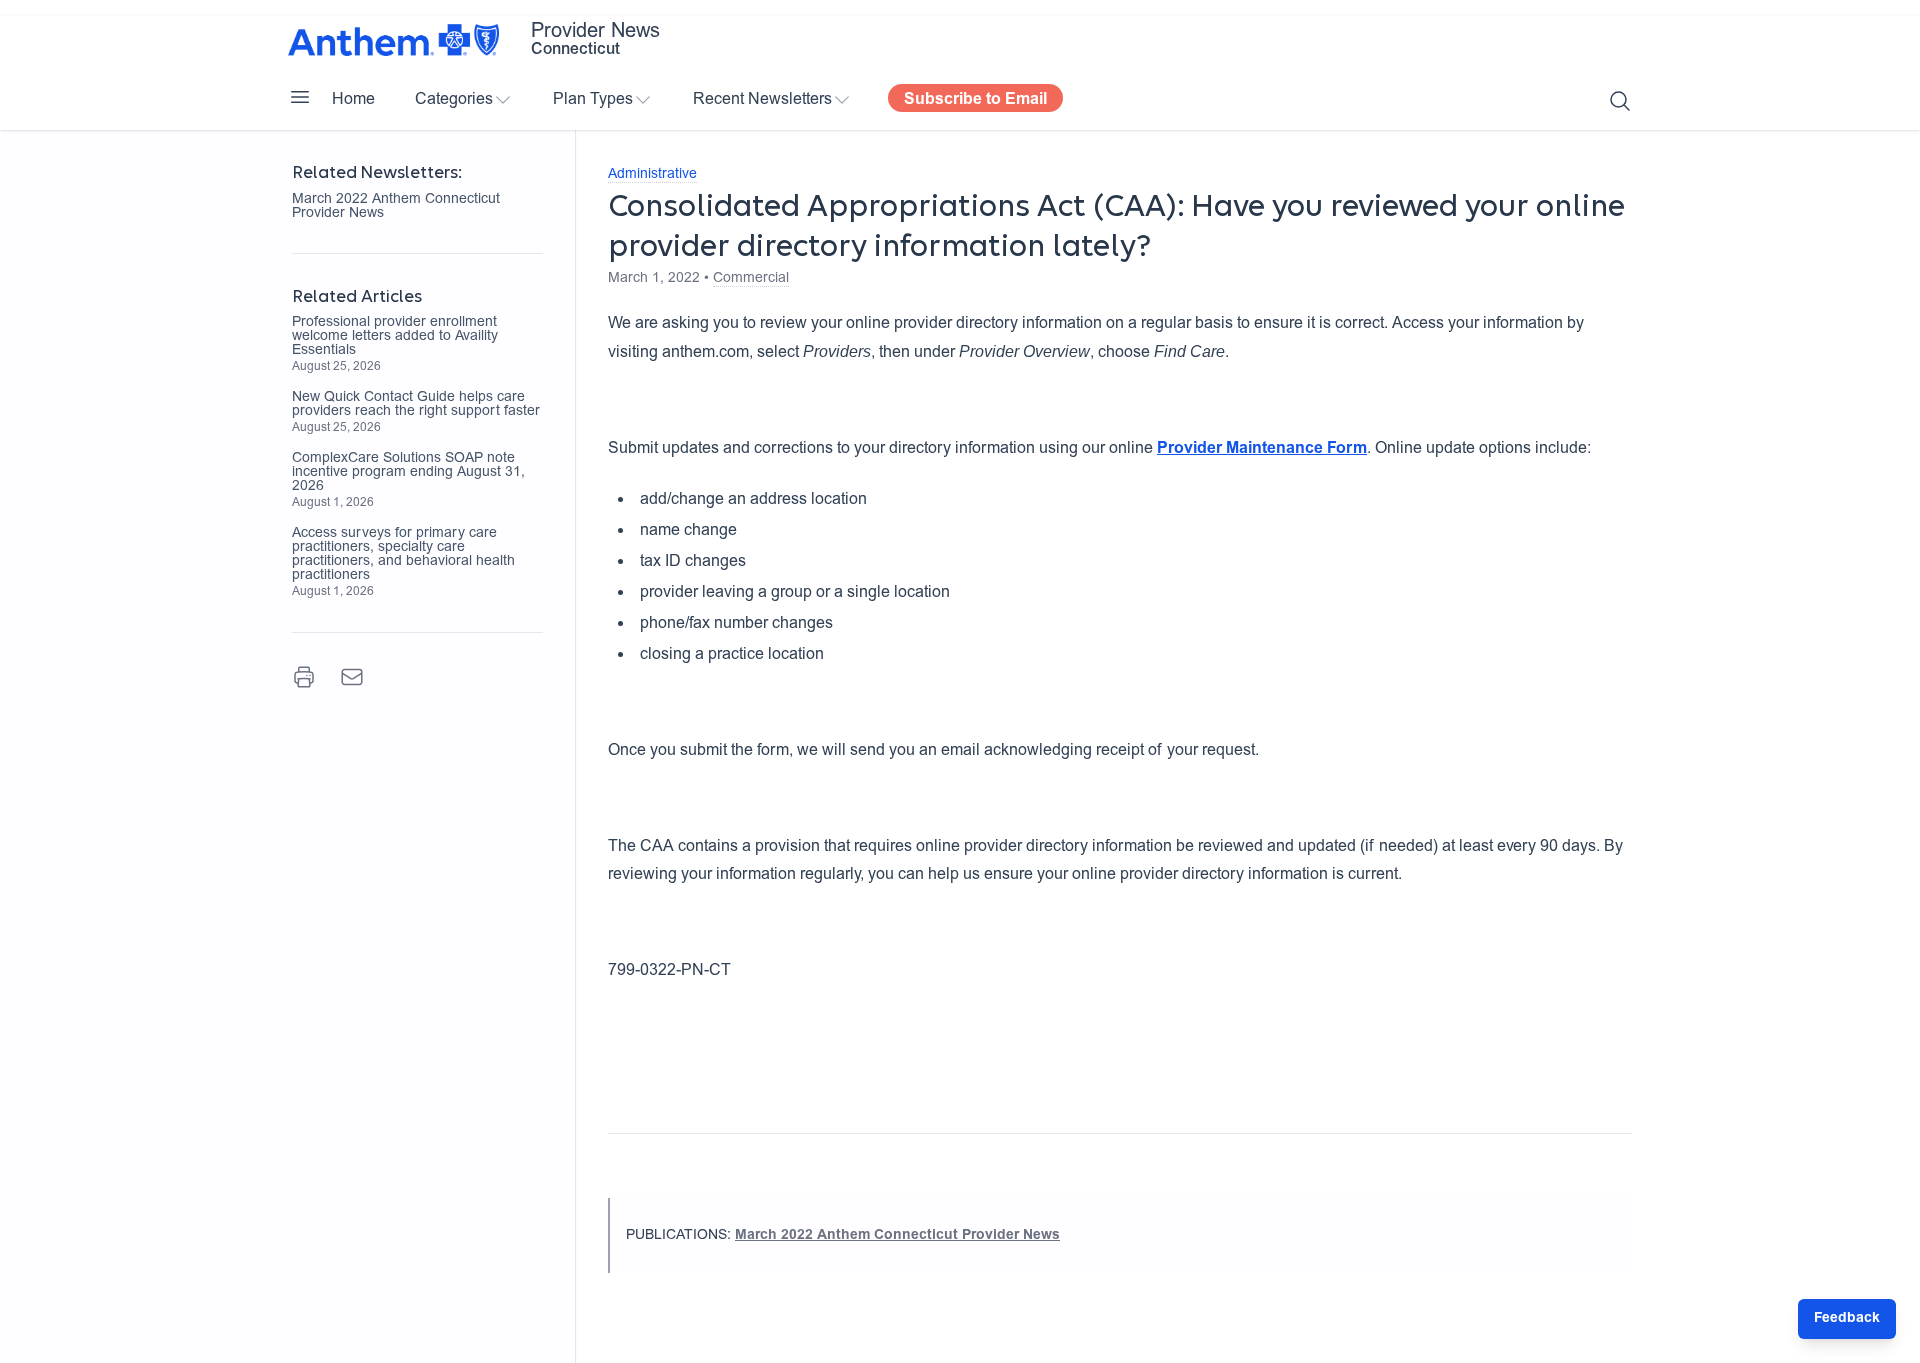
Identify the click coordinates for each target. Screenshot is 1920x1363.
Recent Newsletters (762, 100)
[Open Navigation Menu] (300, 97)
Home (353, 100)
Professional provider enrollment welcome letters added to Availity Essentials (395, 337)
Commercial (751, 279)
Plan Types (593, 100)
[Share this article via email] (352, 677)
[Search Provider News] (1620, 101)
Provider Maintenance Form (1262, 449)
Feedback (1847, 1319)
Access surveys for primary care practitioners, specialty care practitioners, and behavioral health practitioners (403, 555)
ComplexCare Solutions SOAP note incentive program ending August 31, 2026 (408, 473)
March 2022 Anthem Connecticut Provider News (396, 207)
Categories (454, 100)
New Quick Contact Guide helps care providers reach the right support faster (416, 405)
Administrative (652, 175)
